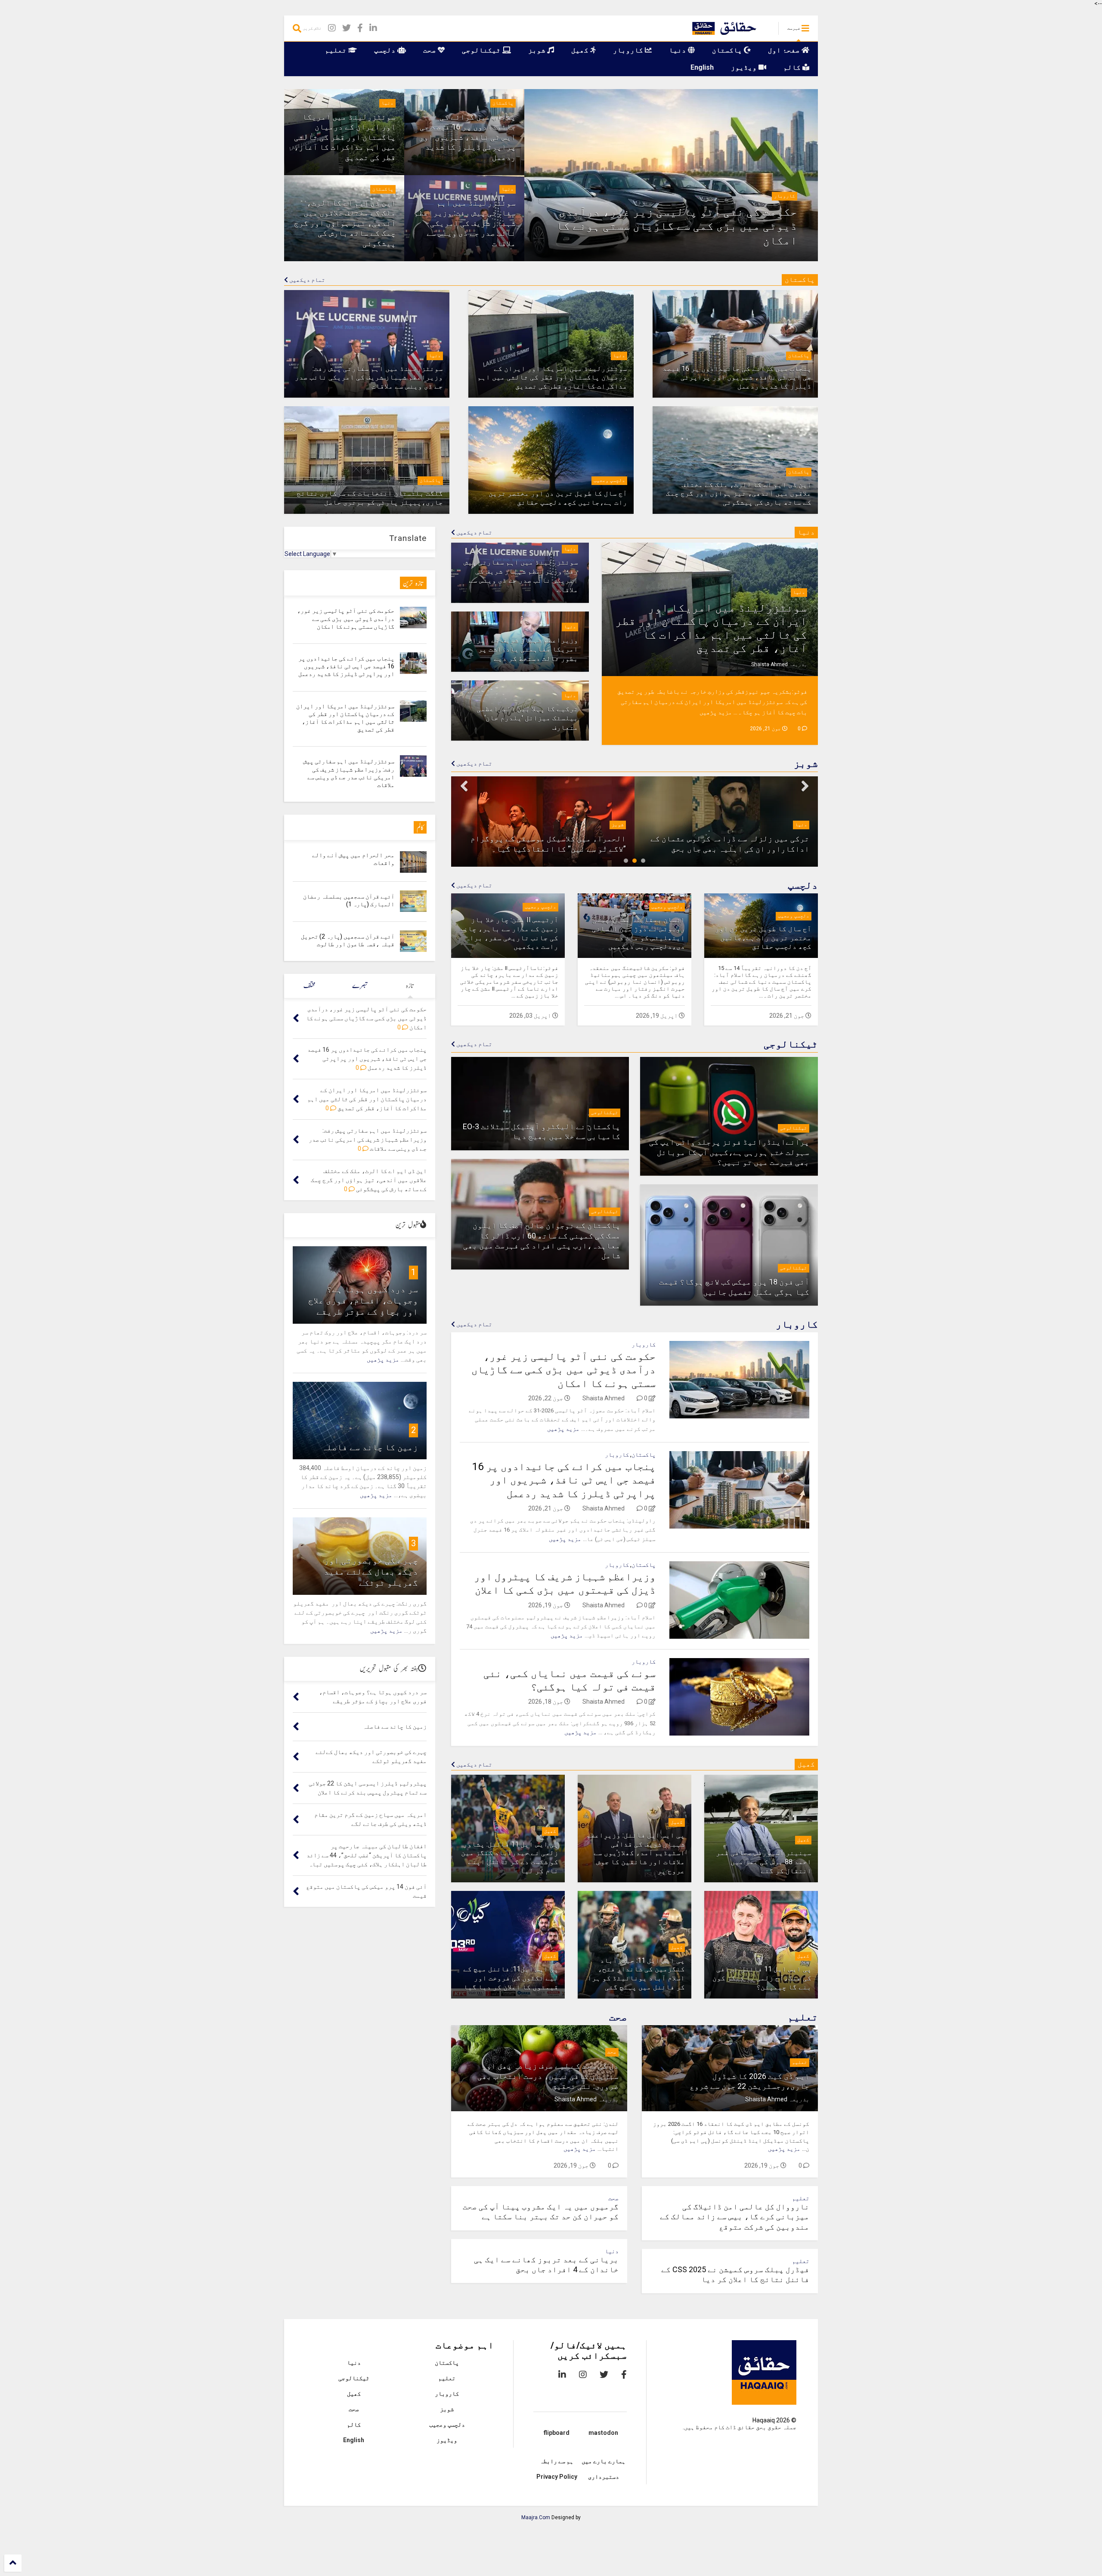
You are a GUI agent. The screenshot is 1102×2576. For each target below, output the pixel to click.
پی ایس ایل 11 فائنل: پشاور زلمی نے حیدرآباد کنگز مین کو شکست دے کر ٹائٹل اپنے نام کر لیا (510, 1858)
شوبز (538, 50)
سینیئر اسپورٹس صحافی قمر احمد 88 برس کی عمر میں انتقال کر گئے (764, 1862)
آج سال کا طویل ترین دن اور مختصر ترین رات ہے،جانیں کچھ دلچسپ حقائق (558, 498)
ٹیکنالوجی (482, 50)
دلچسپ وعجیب (609, 480)
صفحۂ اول (785, 50)
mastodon (603, 2433)
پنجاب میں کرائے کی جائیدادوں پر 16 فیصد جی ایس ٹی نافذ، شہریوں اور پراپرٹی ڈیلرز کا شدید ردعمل (467, 137)
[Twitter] (347, 28)
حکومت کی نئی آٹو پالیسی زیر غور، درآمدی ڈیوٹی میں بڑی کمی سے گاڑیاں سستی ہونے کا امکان (677, 226)
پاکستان (728, 50)
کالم (793, 67)
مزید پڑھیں (716, 712)
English (702, 67)
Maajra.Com (536, 2517)
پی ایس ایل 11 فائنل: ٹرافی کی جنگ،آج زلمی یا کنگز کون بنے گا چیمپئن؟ (762, 1978)
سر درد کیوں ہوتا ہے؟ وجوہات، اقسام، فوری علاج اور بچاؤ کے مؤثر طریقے (363, 1300)
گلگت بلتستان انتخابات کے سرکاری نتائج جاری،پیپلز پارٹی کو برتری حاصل (370, 498)
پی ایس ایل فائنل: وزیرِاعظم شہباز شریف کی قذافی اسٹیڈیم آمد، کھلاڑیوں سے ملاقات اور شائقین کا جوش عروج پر (636, 1853)
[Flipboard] (388, 28)
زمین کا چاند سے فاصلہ (370, 1447)
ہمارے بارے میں (604, 2461)
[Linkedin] (373, 28)
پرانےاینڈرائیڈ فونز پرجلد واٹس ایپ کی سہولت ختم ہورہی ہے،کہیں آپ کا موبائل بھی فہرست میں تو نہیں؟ (729, 1152)
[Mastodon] (403, 28)
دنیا (678, 50)
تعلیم (337, 50)
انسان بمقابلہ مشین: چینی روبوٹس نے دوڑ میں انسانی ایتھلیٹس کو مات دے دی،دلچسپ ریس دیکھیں (638, 933)
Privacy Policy (557, 2477)
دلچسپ (386, 50)
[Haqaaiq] (722, 31)
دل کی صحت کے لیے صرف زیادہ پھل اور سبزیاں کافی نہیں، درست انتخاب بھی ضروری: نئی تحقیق (548, 2076)
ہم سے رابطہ (557, 2461)
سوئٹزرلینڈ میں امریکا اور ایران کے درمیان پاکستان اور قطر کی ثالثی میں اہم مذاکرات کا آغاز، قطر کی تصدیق (345, 137)
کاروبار (629, 50)
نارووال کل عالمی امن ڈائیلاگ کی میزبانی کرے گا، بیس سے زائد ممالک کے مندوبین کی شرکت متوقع (735, 2217)
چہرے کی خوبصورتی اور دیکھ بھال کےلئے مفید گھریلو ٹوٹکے (371, 1572)
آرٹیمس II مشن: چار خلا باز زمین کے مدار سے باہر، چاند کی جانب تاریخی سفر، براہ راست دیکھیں (509, 933)
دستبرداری (604, 2477)
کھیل (581, 50)
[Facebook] (360, 28)
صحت (430, 50)
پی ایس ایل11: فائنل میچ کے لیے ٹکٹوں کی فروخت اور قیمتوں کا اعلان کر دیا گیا (511, 1978)
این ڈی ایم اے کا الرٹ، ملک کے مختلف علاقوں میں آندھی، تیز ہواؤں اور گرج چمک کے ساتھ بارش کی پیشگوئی (345, 223)
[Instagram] (332, 28)
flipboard (557, 2433)
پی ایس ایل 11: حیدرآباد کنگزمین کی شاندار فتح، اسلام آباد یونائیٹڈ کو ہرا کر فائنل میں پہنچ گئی (636, 1974)
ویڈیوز (745, 67)
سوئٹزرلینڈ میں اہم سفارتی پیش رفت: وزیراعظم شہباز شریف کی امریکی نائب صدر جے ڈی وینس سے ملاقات (465, 223)
